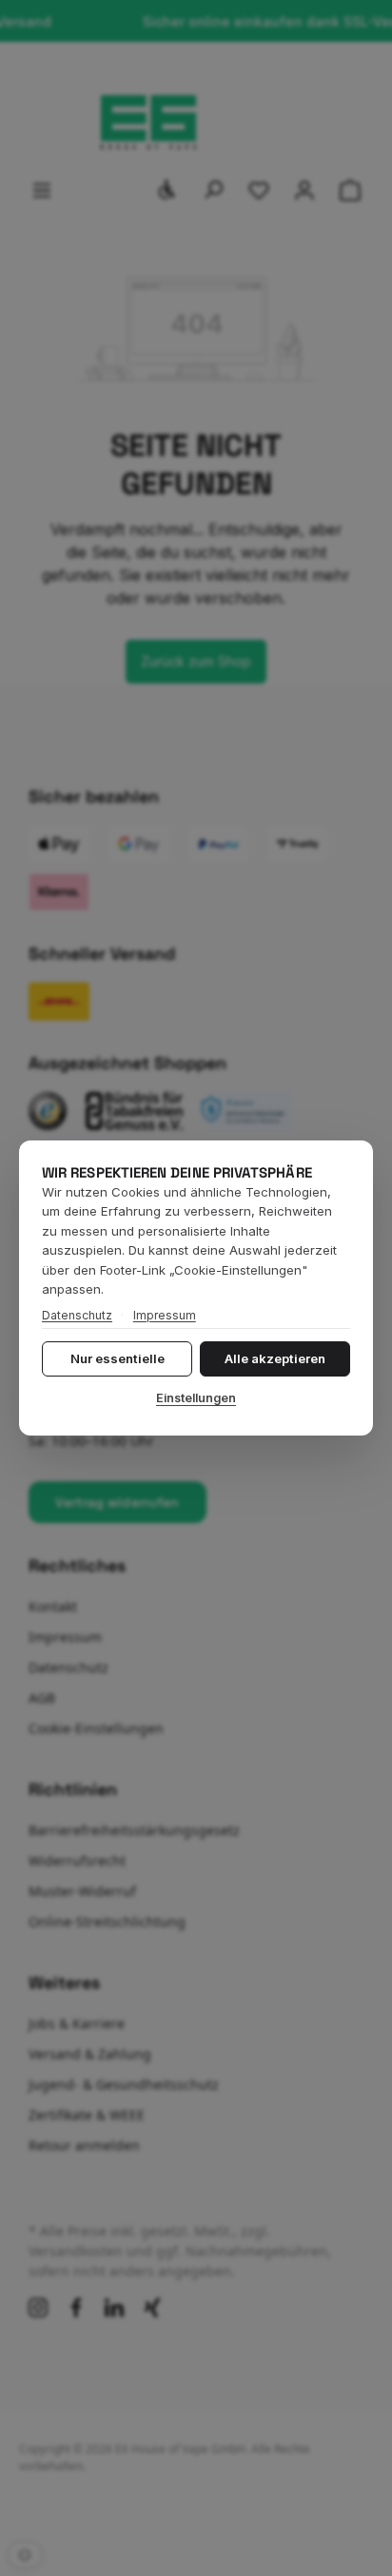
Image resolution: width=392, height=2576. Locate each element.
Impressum (165, 1315)
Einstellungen (196, 1398)
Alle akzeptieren (275, 1358)
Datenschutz (77, 1315)
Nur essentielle (118, 1358)
